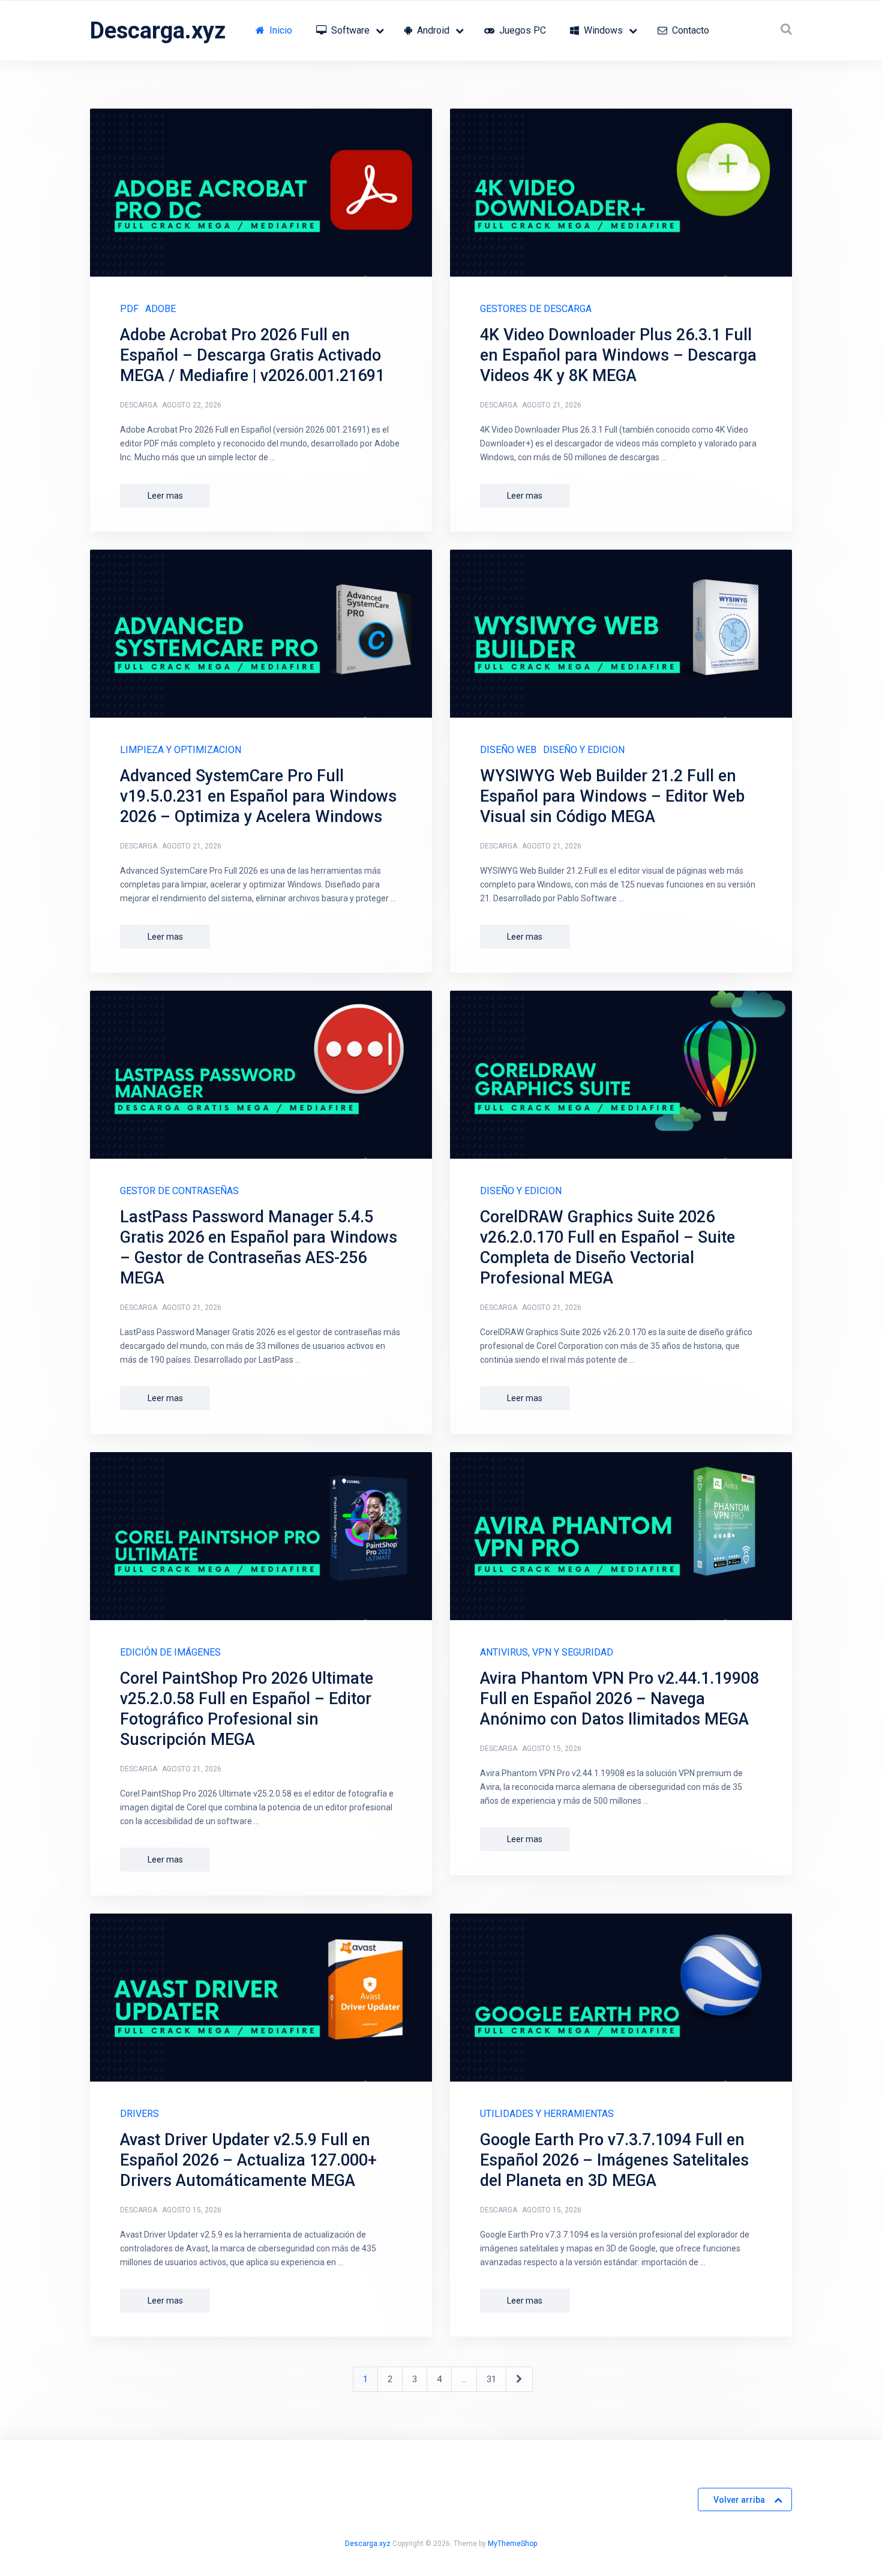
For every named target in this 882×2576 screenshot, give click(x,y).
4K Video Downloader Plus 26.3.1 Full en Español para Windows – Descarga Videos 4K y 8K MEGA (618, 355)
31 (491, 2379)
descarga (139, 405)
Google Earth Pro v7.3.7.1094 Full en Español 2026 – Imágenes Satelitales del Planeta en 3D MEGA (614, 2160)
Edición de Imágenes (170, 1652)
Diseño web (508, 750)
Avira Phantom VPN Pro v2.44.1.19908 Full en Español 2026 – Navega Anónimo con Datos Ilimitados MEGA (619, 1699)
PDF (129, 309)
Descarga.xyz (158, 31)
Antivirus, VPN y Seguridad (547, 1652)
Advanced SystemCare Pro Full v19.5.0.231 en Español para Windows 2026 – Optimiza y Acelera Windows (258, 796)
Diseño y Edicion (584, 750)
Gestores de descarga (536, 309)
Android (432, 30)
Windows (602, 30)
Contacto (689, 30)
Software (349, 30)
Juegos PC (521, 30)
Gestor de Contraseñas (179, 1191)
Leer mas (165, 496)
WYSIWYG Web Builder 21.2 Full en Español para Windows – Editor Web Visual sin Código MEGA (612, 796)
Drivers (139, 2114)
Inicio (280, 30)
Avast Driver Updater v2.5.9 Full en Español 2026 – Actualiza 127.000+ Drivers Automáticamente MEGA (248, 2160)
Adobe (160, 309)
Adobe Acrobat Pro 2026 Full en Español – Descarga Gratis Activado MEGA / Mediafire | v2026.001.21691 (252, 355)
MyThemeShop (512, 2544)
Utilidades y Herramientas (547, 2114)
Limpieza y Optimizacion (181, 750)
